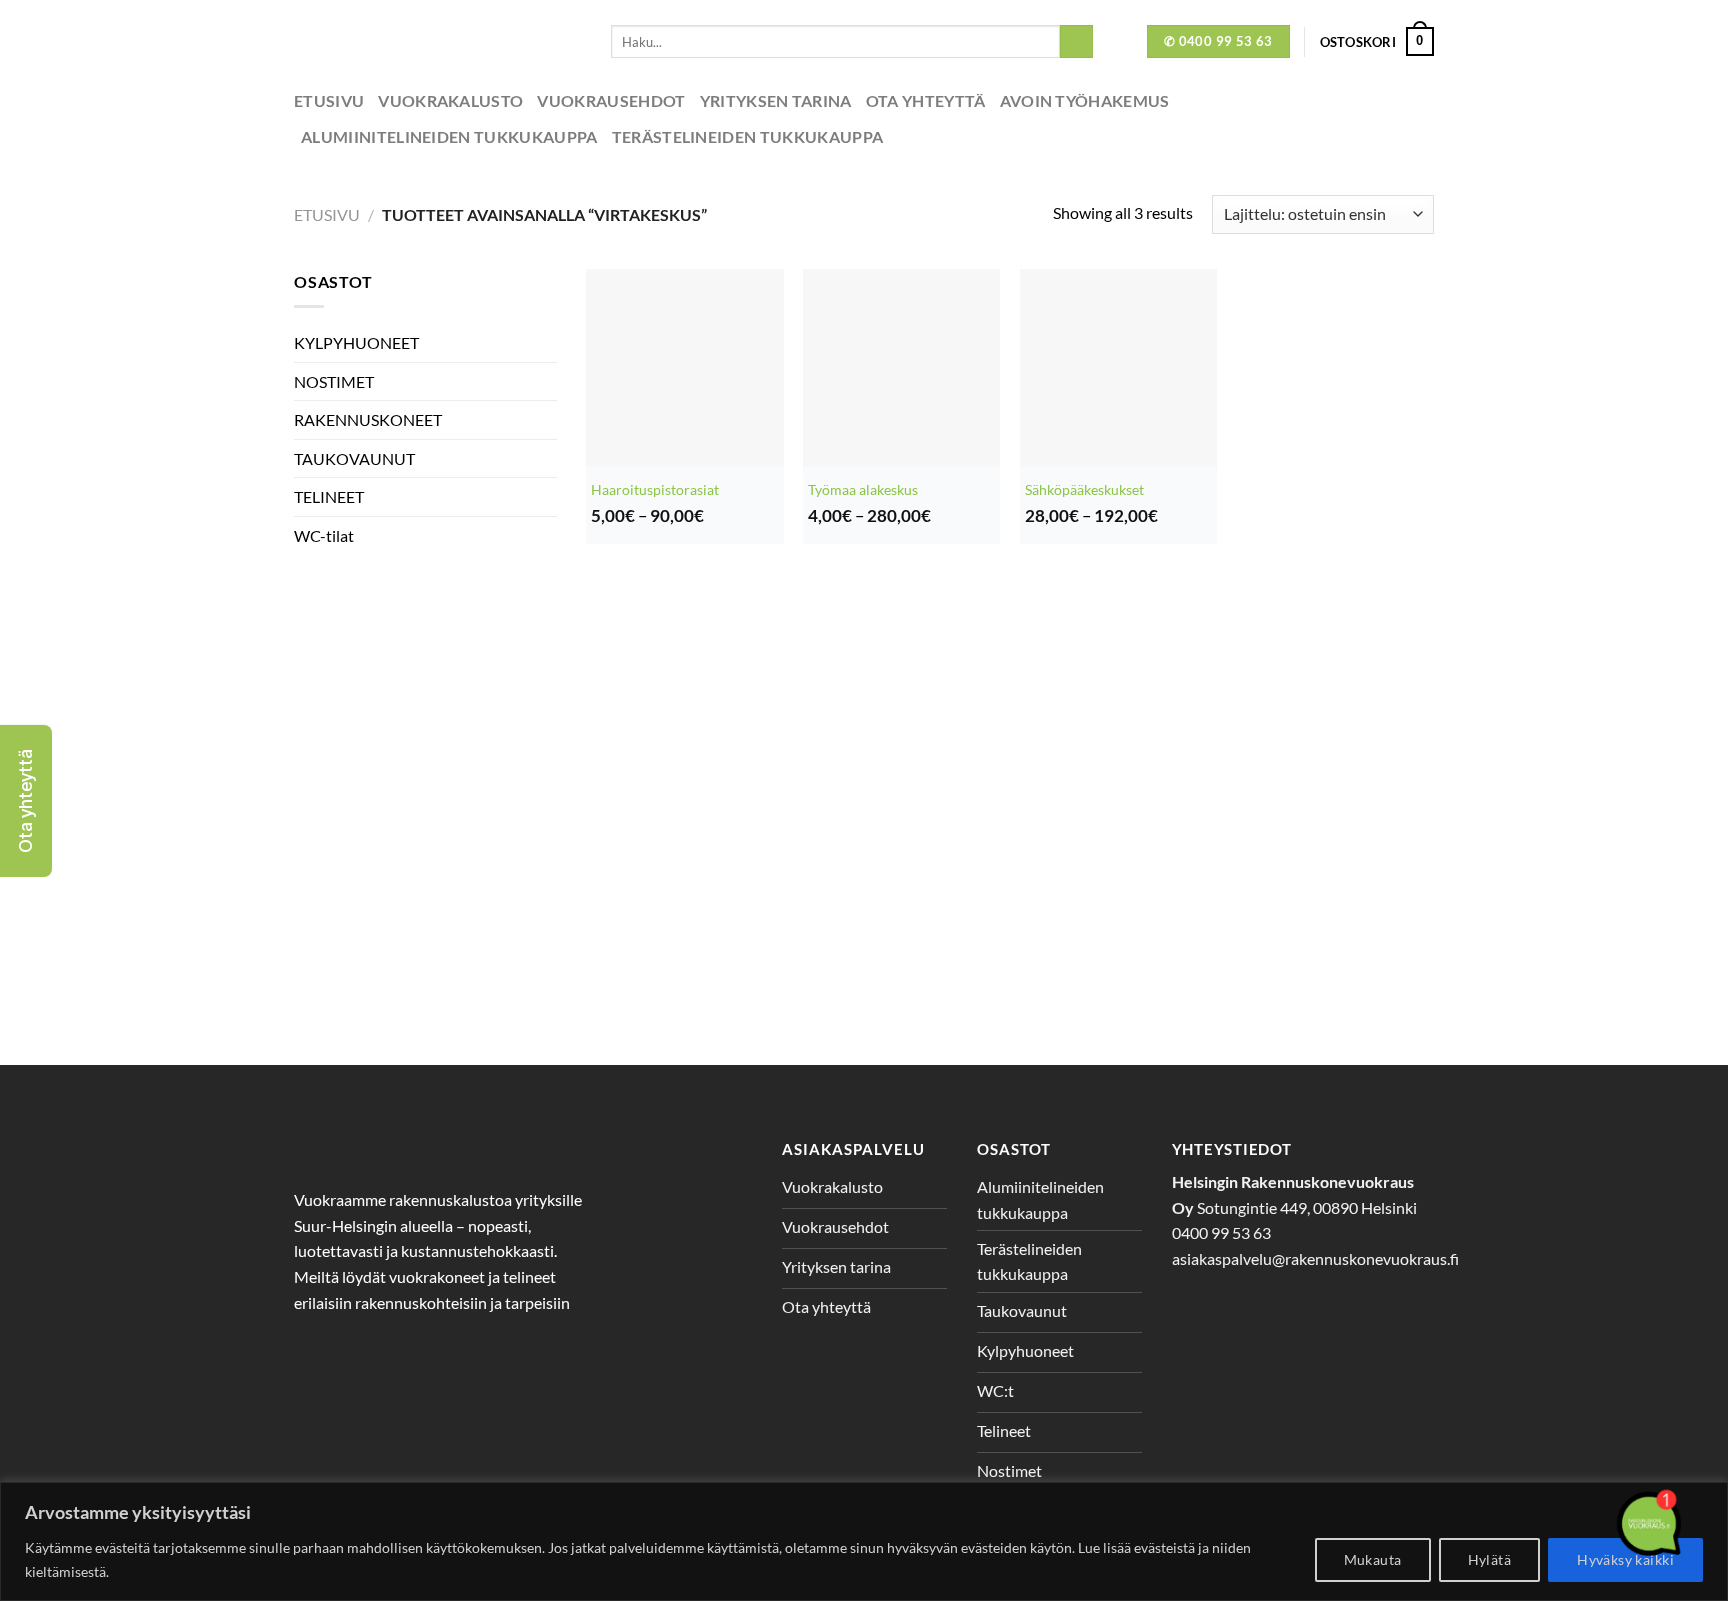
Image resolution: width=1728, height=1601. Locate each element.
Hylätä (1490, 1559)
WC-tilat (324, 535)
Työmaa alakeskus (863, 489)
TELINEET (329, 496)
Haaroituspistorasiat (655, 489)
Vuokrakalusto (450, 100)
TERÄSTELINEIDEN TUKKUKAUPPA (748, 136)
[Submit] (1076, 42)
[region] (864, 1541)
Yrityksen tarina (776, 100)
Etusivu (329, 100)
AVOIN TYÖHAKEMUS (1085, 100)
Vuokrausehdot (611, 100)
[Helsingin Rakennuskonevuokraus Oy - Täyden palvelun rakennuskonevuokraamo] (437, 41)
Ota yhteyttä (926, 100)
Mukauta (1373, 1559)
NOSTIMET (334, 381)
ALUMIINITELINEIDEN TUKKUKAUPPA (449, 136)
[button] (26, 801)
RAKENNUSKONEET (368, 419)
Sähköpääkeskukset (1084, 489)
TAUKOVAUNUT (354, 458)
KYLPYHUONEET (356, 342)
